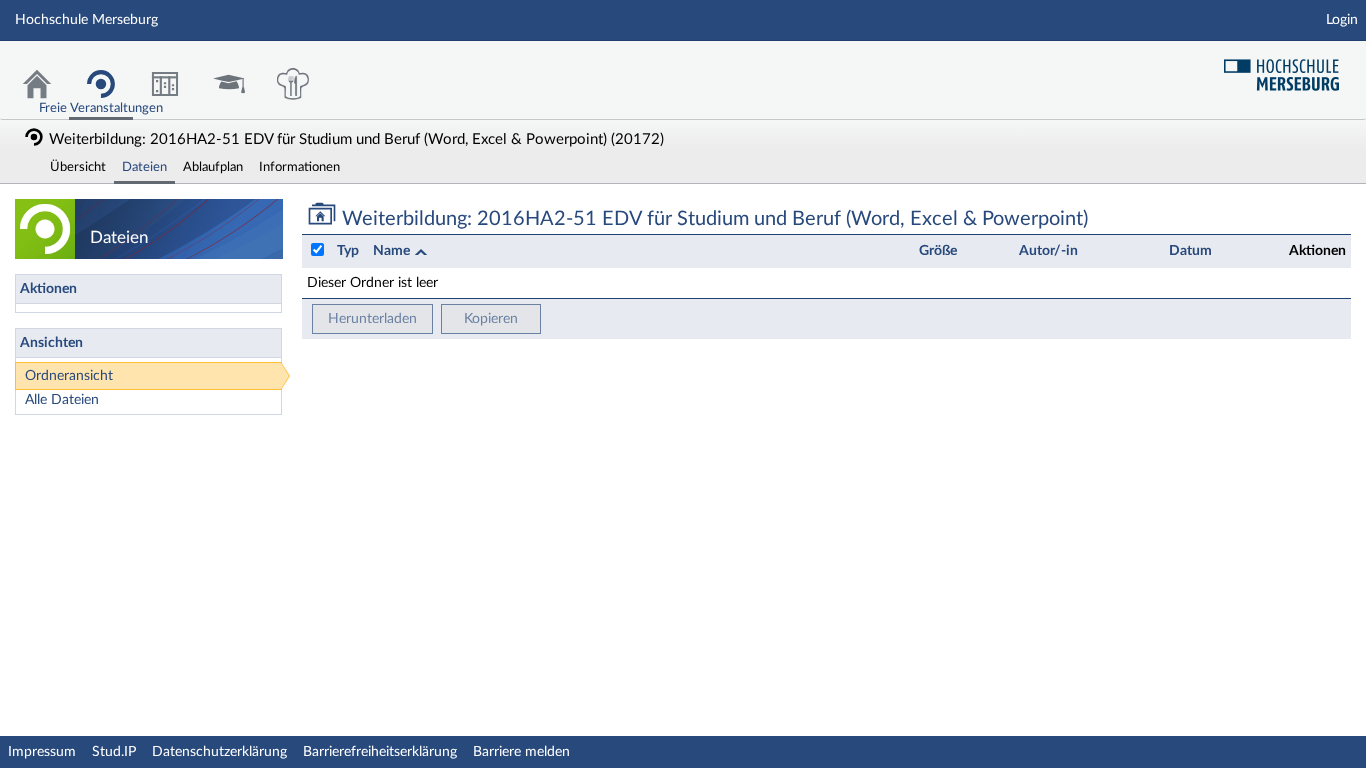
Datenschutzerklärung (219, 752)
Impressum (42, 752)
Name (393, 251)
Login (1342, 20)
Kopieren (491, 319)
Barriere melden (521, 752)
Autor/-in (1048, 251)
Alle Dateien (62, 400)
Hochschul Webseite (1289, 67)
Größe (938, 251)
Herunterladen (372, 319)
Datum (1190, 251)
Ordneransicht (69, 376)
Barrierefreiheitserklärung (380, 752)
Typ (348, 251)
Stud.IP (114, 752)
